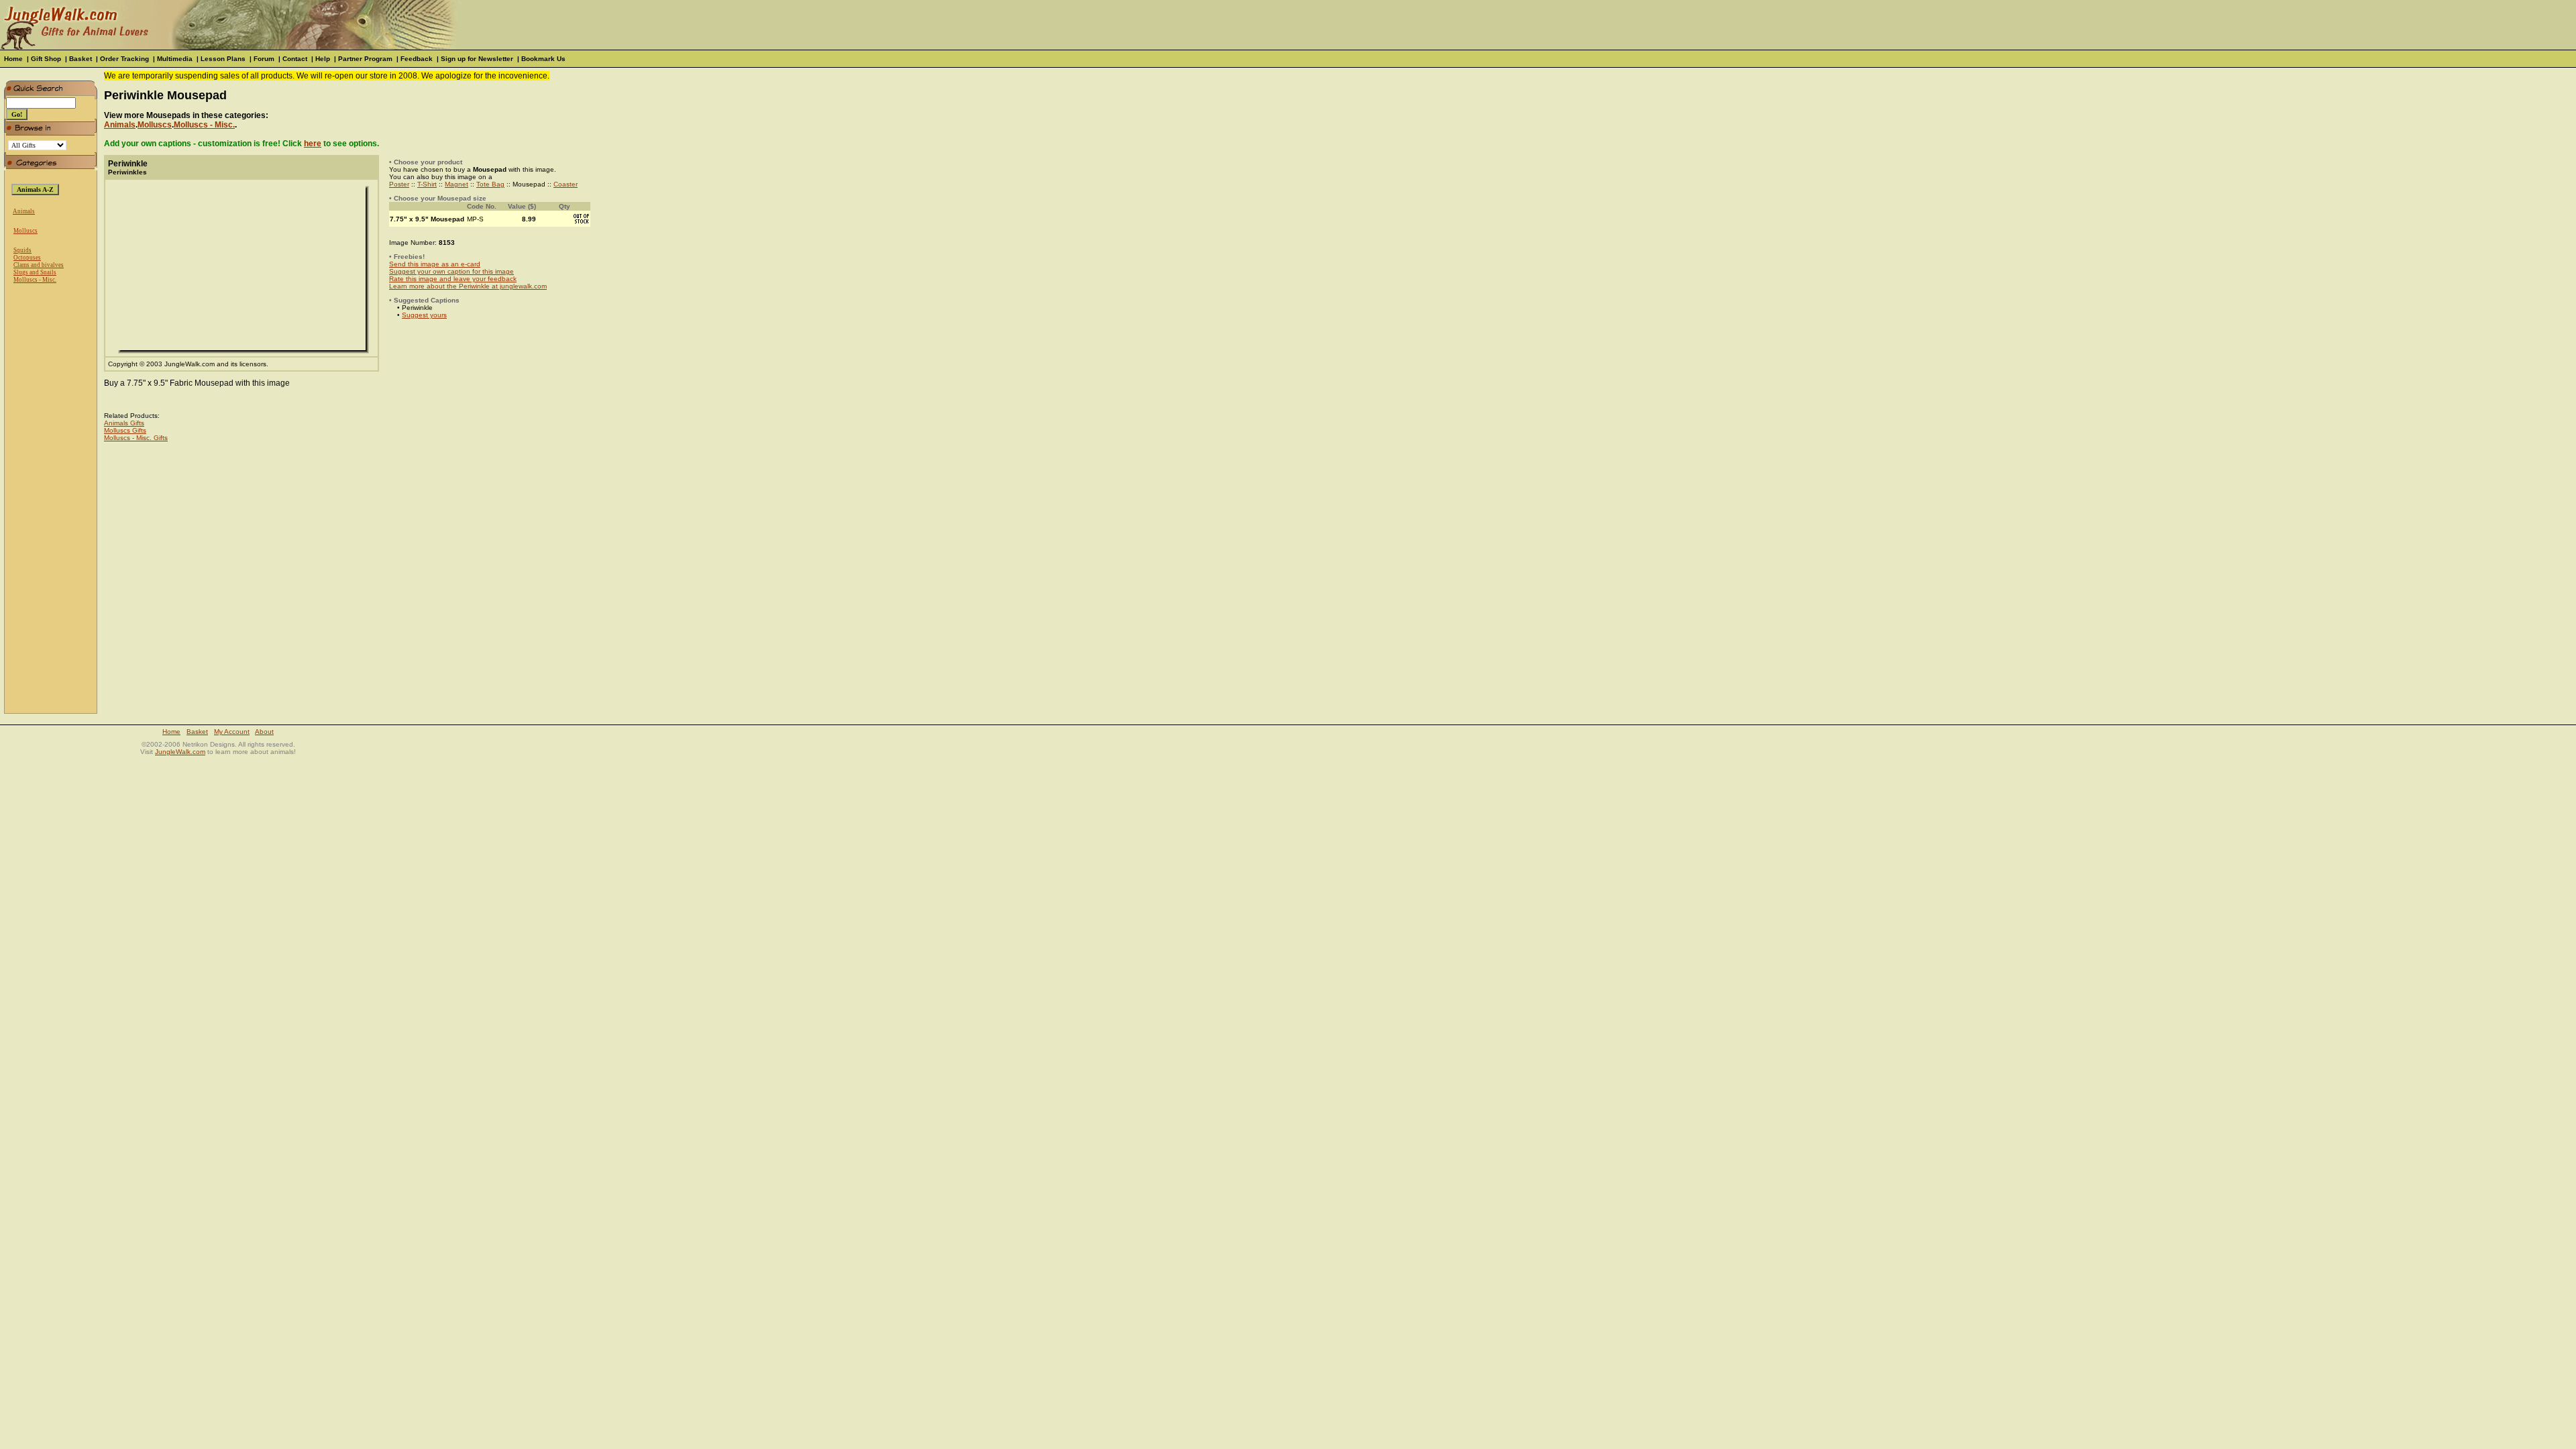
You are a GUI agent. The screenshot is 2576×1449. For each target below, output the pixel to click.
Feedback (417, 59)
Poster (399, 184)
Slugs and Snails (35, 272)
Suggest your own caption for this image (451, 271)
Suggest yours (424, 315)
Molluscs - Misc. (35, 280)
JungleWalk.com (180, 752)
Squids (22, 250)
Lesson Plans (223, 59)
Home (13, 59)
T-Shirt (427, 184)
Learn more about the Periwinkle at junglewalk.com (468, 286)
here (313, 144)
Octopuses (27, 258)
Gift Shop (46, 59)
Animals (24, 211)
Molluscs (25, 231)
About (264, 732)
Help (323, 59)
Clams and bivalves (39, 265)
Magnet (457, 184)
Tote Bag (490, 184)
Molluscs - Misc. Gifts (136, 438)
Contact (295, 59)
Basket (80, 59)
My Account (232, 732)
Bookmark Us (543, 59)
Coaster (566, 184)
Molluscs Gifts (125, 430)
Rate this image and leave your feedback (453, 279)
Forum (264, 59)
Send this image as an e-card (435, 264)
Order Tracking (124, 59)
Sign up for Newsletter (477, 59)
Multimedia (175, 59)
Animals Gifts (124, 423)
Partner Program (365, 59)
